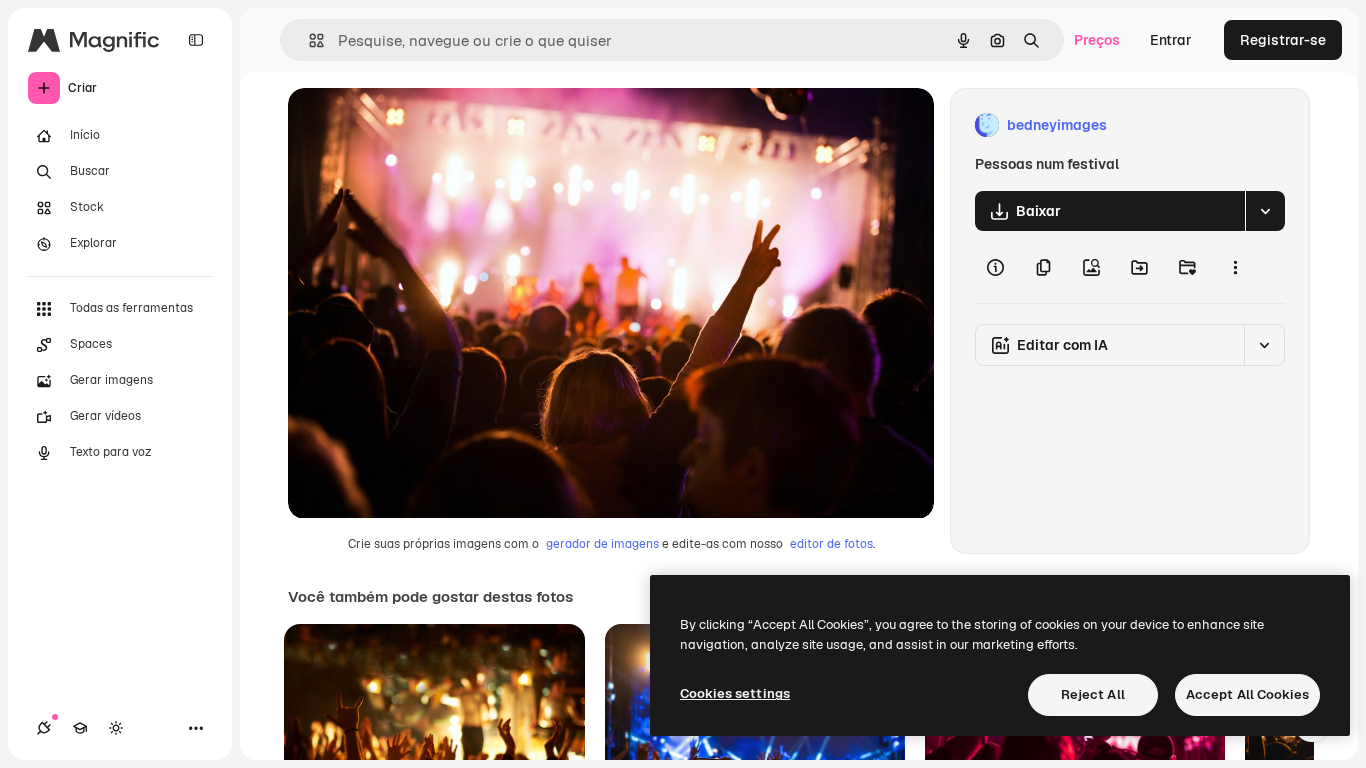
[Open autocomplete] (308, 40)
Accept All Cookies (1247, 694)
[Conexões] (44, 728)
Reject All (1093, 694)
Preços (1097, 40)
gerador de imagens (602, 544)
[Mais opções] (1235, 267)
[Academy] (80, 728)
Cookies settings (735, 693)
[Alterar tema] (116, 728)
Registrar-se (1283, 40)
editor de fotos (831, 544)
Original (416, 125)
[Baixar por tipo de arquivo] (1265, 211)
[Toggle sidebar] (196, 40)
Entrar (1171, 40)
